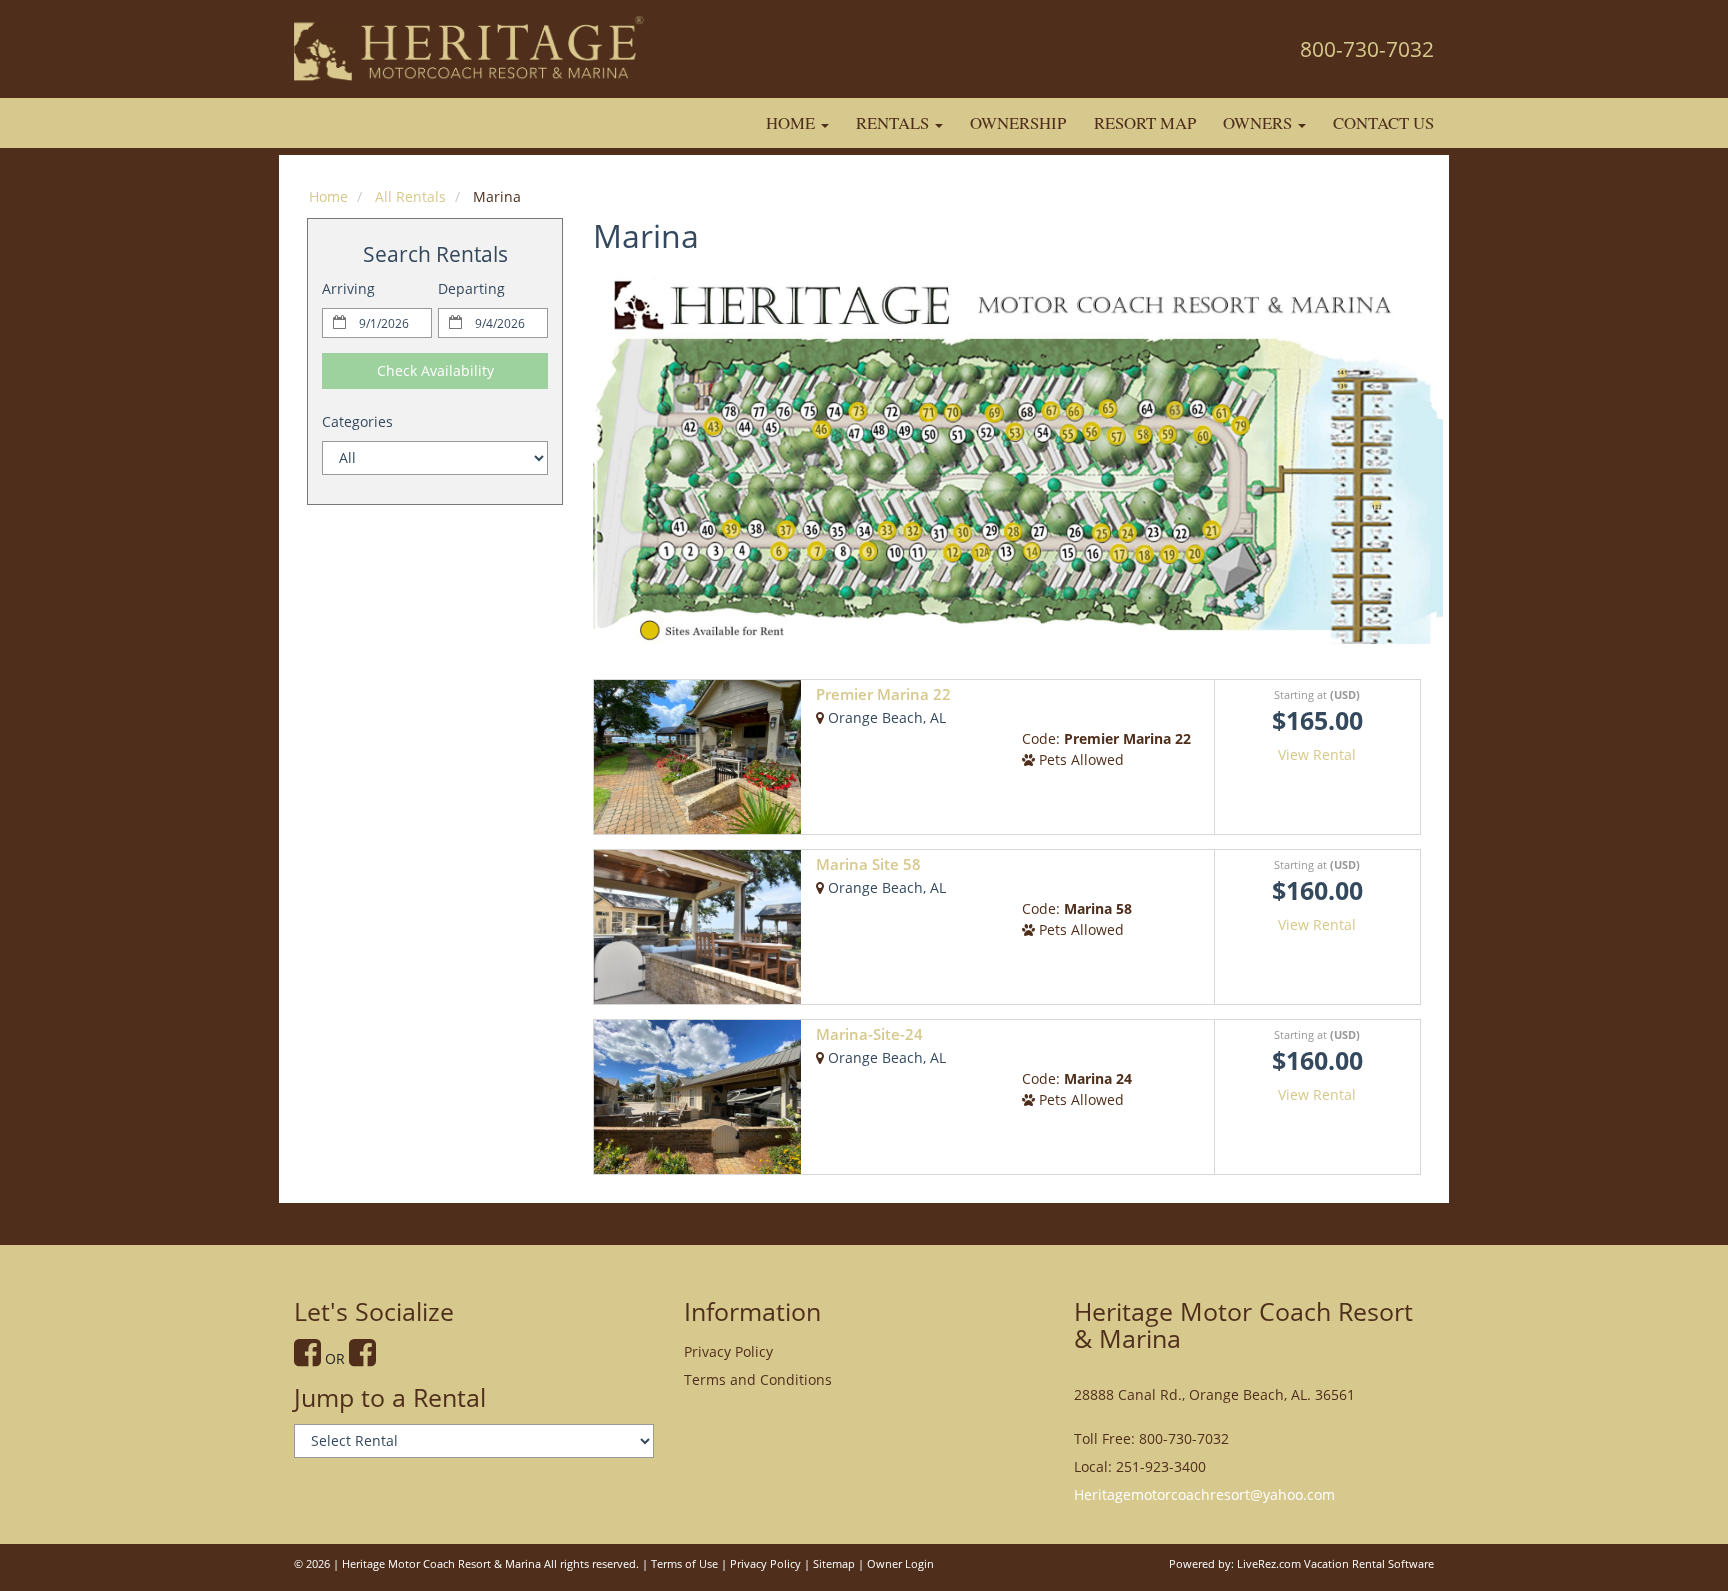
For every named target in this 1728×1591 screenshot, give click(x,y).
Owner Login (900, 1564)
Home (792, 122)
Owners (1259, 122)
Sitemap (834, 1564)
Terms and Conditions (758, 1379)
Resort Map (1145, 122)
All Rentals (410, 196)
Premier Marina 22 (883, 694)
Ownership (1018, 122)
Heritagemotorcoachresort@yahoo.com (1204, 1494)
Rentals (894, 122)
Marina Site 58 (868, 864)
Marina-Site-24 (869, 1034)
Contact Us (1383, 122)
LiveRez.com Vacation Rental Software (1335, 1564)
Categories (357, 421)
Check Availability (435, 370)
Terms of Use (684, 1564)
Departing (471, 288)
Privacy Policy (728, 1351)
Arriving (348, 288)
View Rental (1317, 754)
